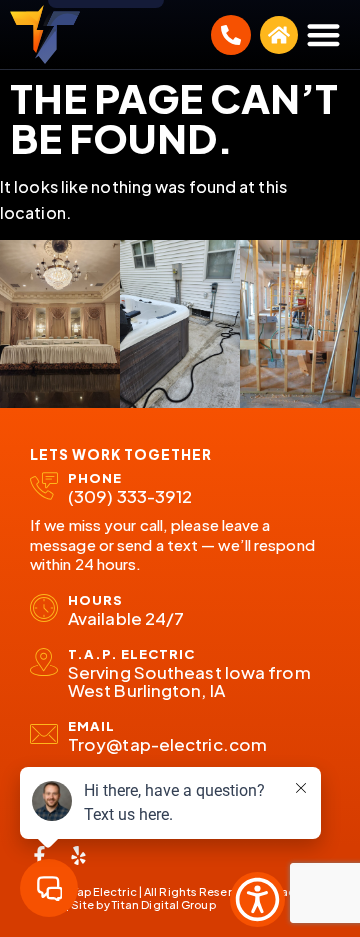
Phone (95, 478)
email (91, 726)
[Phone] (44, 486)
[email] (44, 734)
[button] (324, 34)
